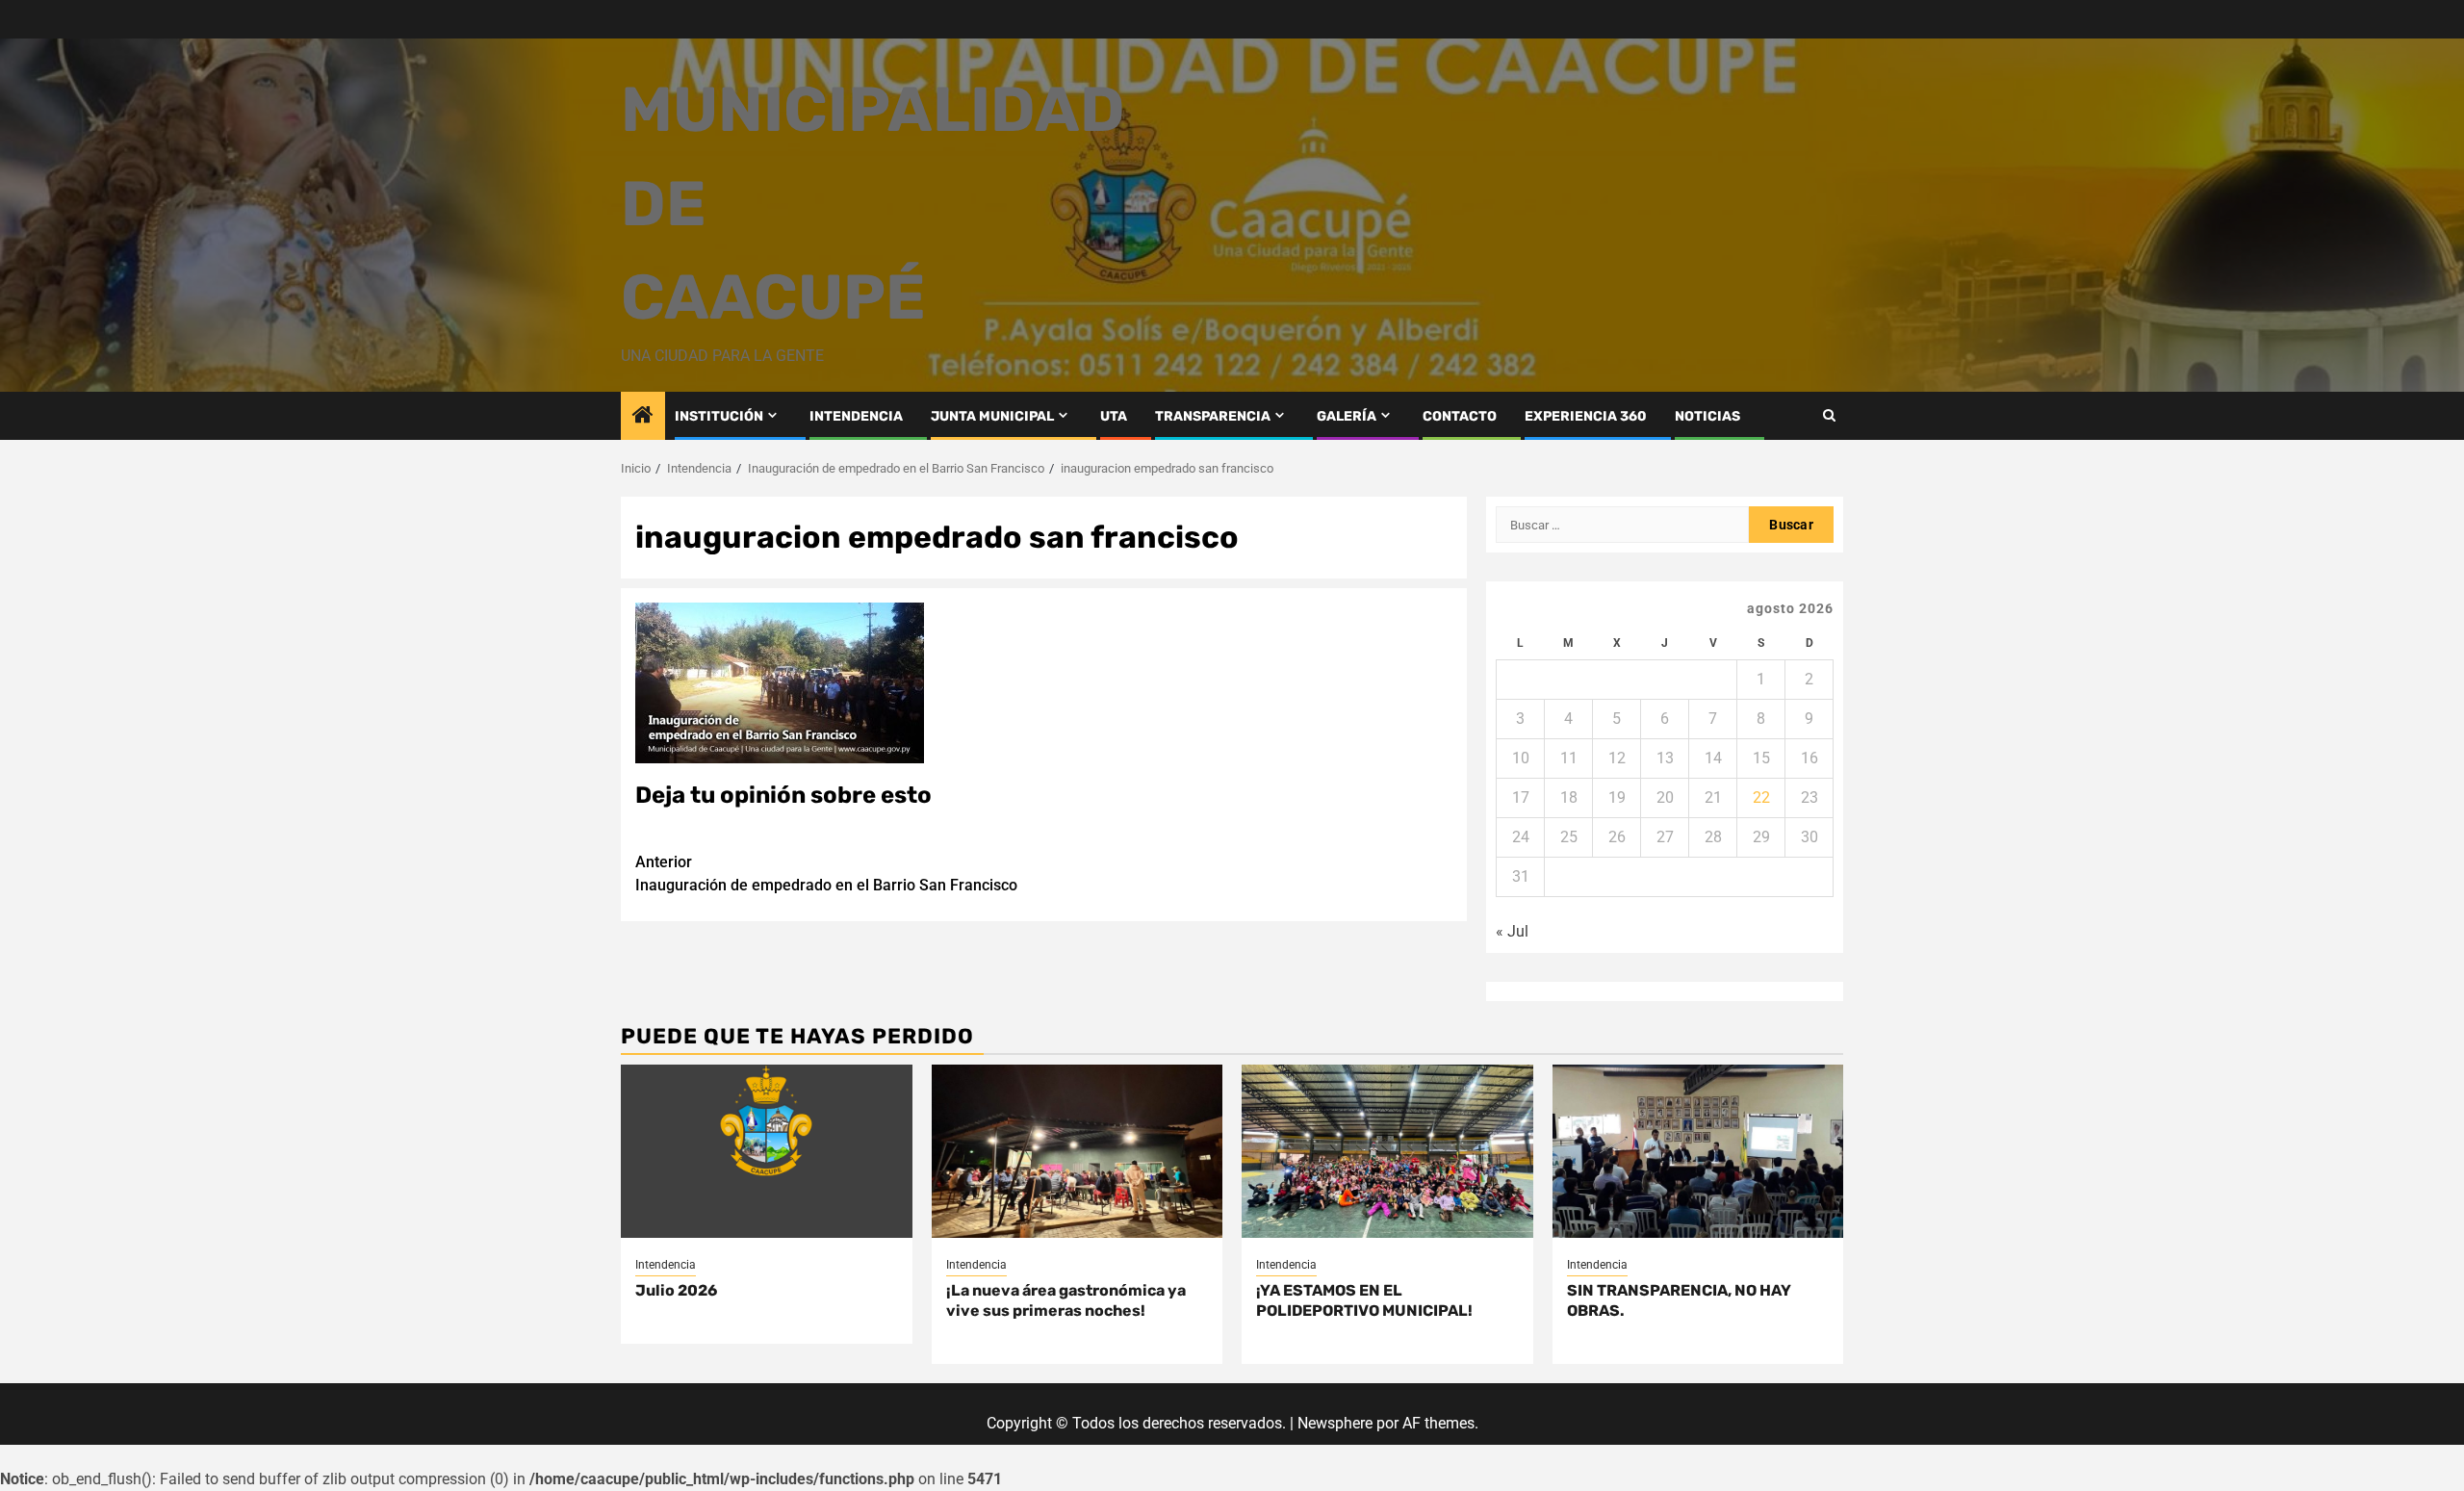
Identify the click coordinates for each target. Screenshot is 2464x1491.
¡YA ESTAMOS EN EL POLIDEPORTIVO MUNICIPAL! (1364, 1300)
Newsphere (1335, 1423)
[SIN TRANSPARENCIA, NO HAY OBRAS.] (1698, 1151)
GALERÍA (1347, 416)
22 (1761, 797)
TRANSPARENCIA (1213, 416)
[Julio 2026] (767, 1151)
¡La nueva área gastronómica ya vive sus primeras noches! (1066, 1300)
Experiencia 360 (1586, 416)
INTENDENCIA (856, 416)
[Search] (1829, 415)
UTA (1114, 416)
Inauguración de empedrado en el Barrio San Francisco (826, 874)
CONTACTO (1460, 416)
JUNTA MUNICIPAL (992, 416)
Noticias (1707, 416)
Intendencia (666, 1265)
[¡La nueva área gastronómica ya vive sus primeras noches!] (1078, 1151)
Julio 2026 (676, 1290)
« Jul (1512, 931)
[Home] (643, 417)
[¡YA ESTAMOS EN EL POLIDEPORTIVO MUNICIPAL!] (1387, 1151)
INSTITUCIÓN (719, 416)
